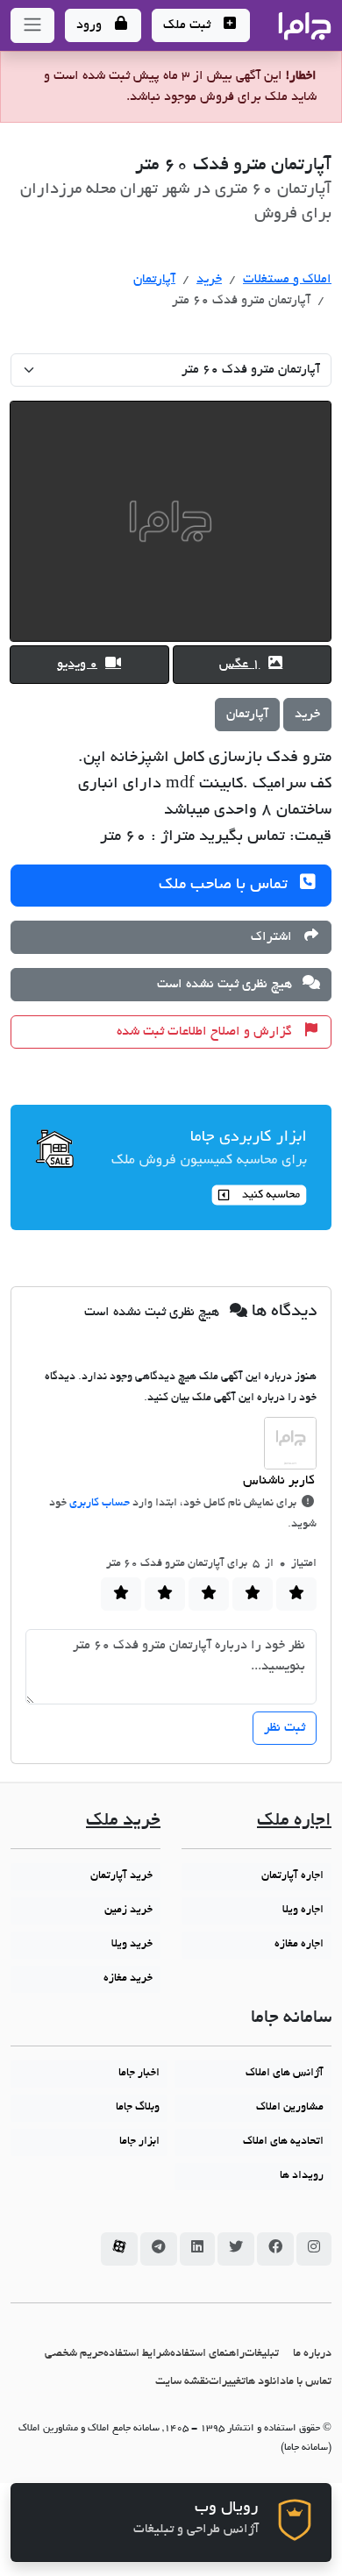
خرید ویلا (132, 1945)
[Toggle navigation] (32, 25)
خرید (209, 280)
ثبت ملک (189, 25)
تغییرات (227, 2382)
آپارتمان (154, 280)
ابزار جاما (139, 2142)
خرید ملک (123, 1822)
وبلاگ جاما (138, 2108)
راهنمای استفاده (207, 2354)
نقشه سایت (182, 2382)
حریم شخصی (74, 2354)
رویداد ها (302, 2176)
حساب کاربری (100, 1504)
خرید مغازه (128, 1979)
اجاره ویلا (303, 1911)
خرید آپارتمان (121, 1876)
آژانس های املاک (285, 2074)
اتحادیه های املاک (283, 2142)
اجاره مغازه (299, 1945)
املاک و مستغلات (287, 280)
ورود (91, 25)
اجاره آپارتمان (292, 1876)
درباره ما (312, 2354)
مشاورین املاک (290, 2108)
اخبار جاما (139, 2074)
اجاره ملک (294, 1822)
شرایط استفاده (137, 2354)
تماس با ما (309, 2382)
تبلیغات (262, 2354)
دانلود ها (266, 2382)
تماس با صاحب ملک (225, 886)
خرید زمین (128, 1911)
